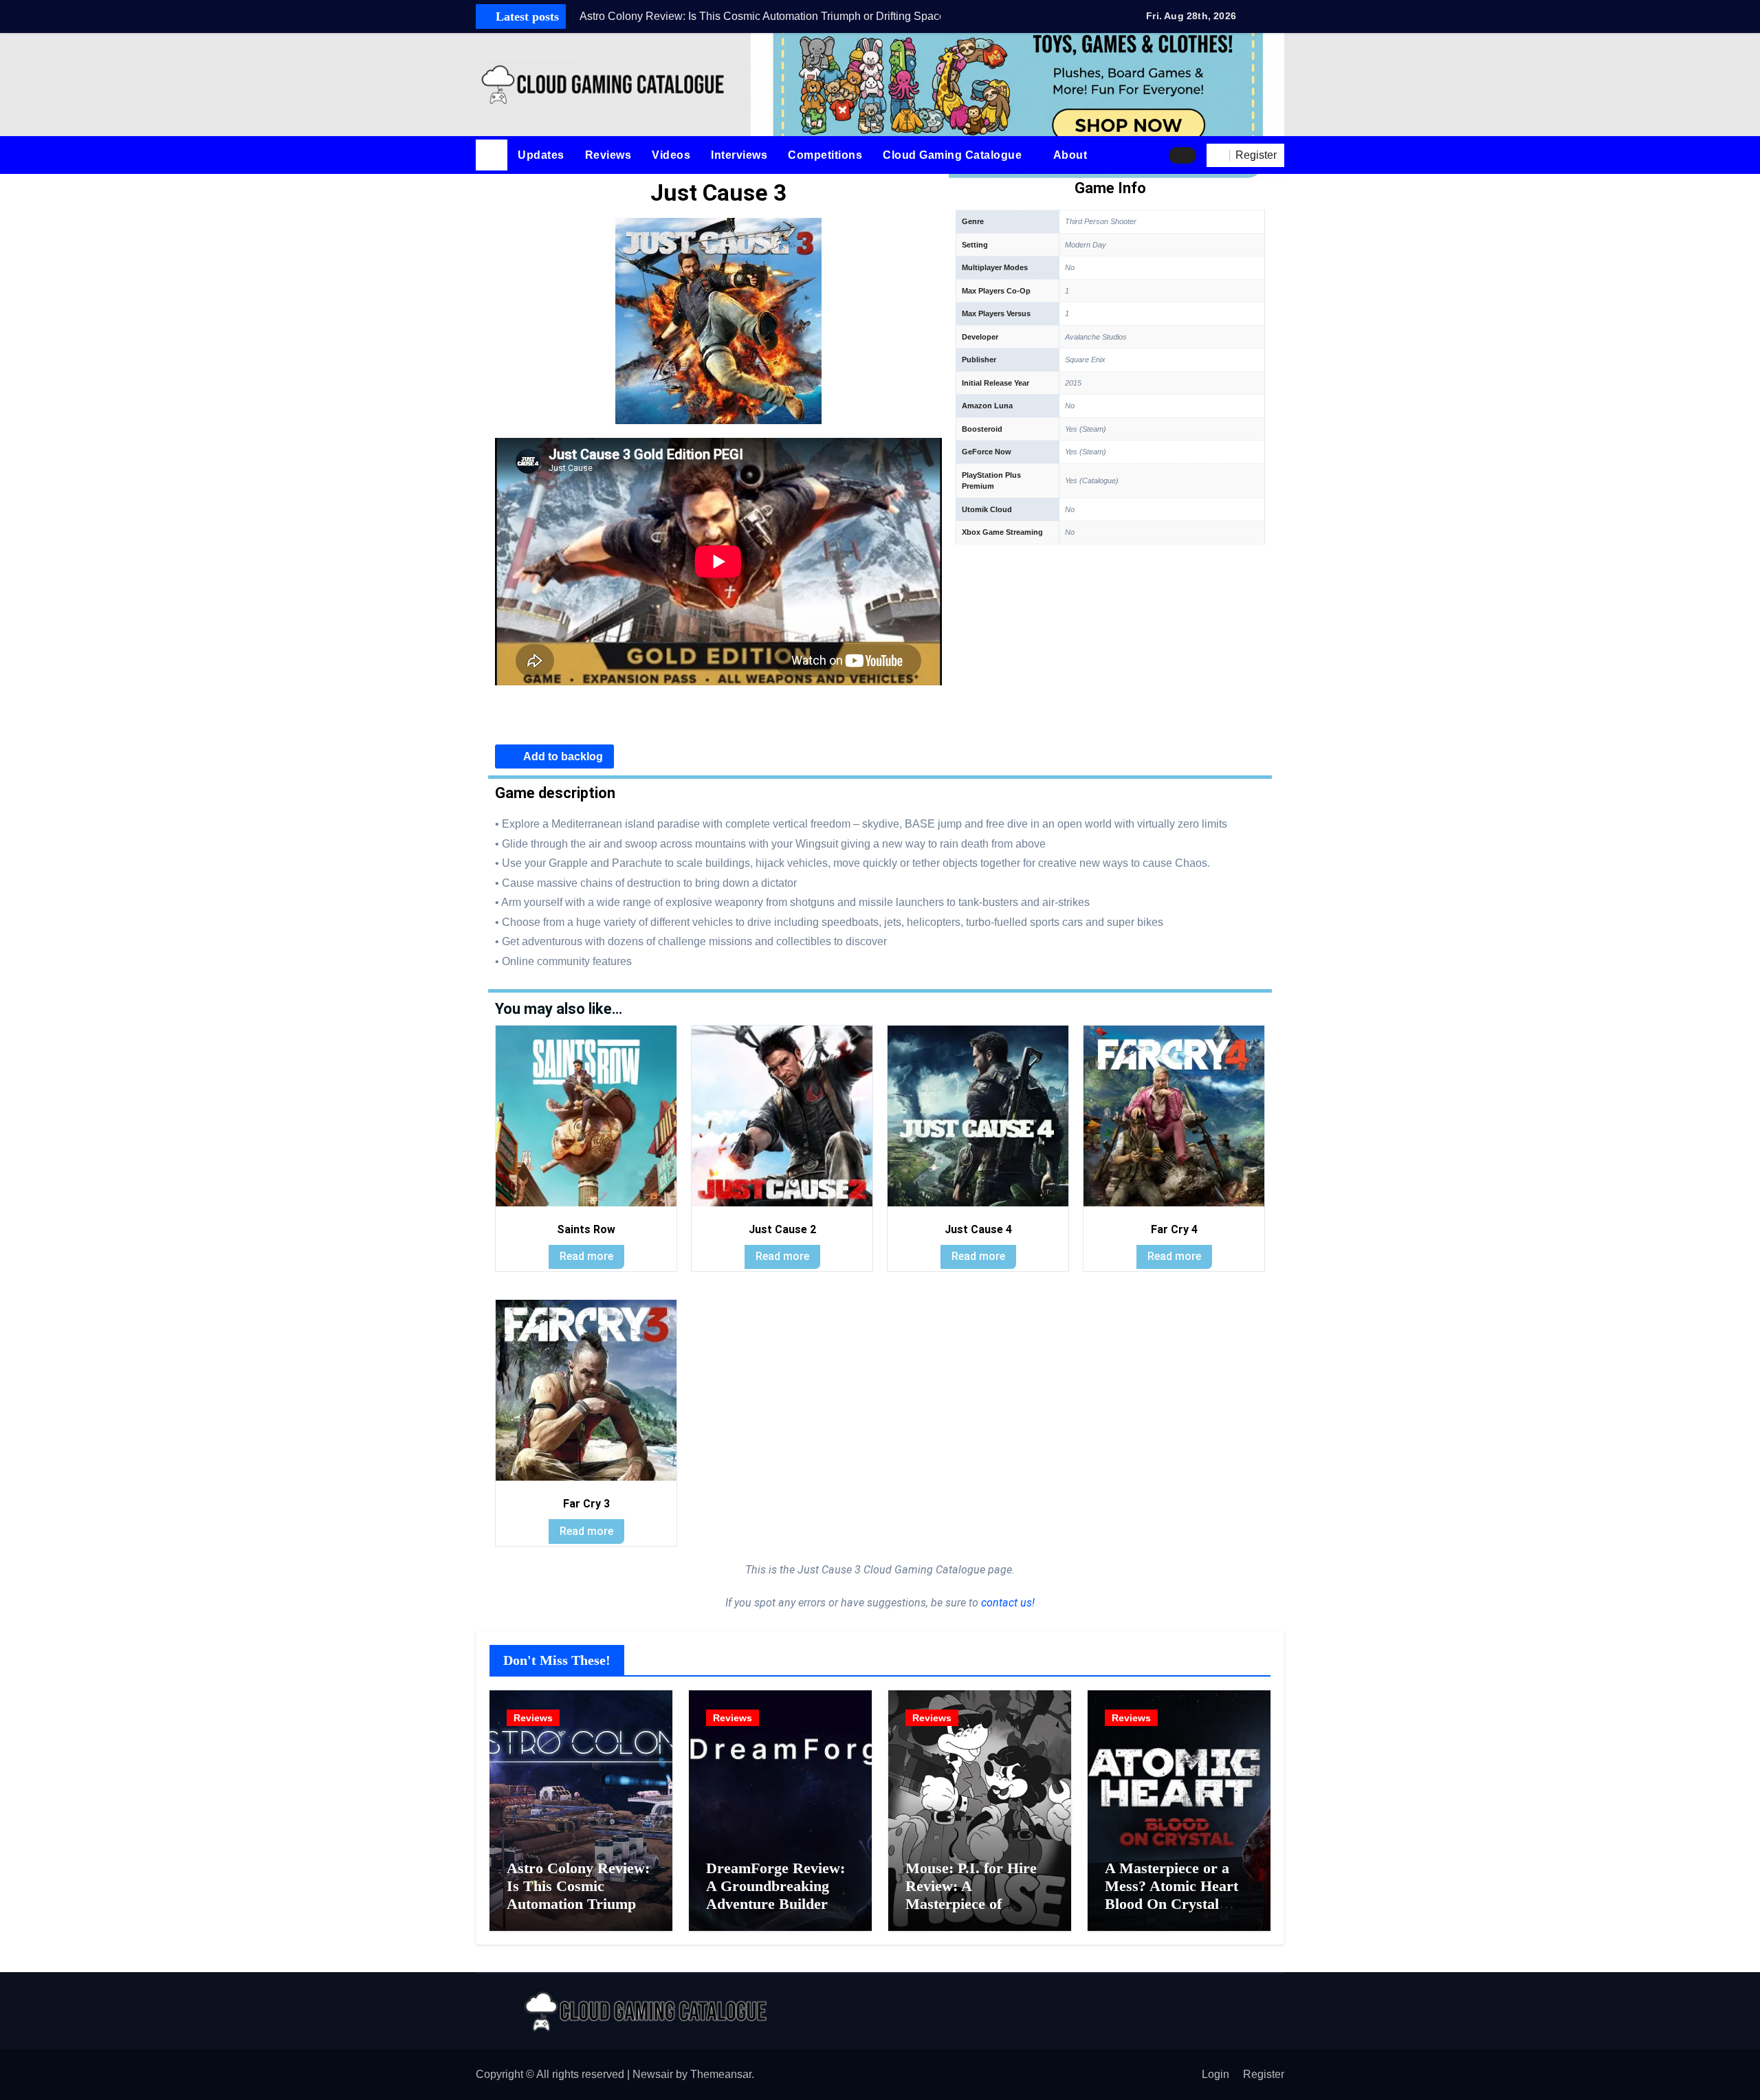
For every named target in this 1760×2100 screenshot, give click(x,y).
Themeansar (721, 2074)
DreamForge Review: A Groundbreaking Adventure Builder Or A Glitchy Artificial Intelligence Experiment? (778, 1913)
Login (1215, 2074)
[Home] (492, 155)
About (1072, 155)
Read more (586, 1256)
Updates (541, 155)
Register (1264, 2074)
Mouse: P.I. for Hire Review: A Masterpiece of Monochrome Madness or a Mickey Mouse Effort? (980, 1913)
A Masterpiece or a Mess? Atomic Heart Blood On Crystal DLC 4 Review (1171, 1895)
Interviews (739, 155)
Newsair (653, 2074)
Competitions (825, 155)
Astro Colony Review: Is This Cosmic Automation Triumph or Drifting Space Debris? (578, 1904)
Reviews (608, 155)
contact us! (1006, 1603)
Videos (671, 155)
